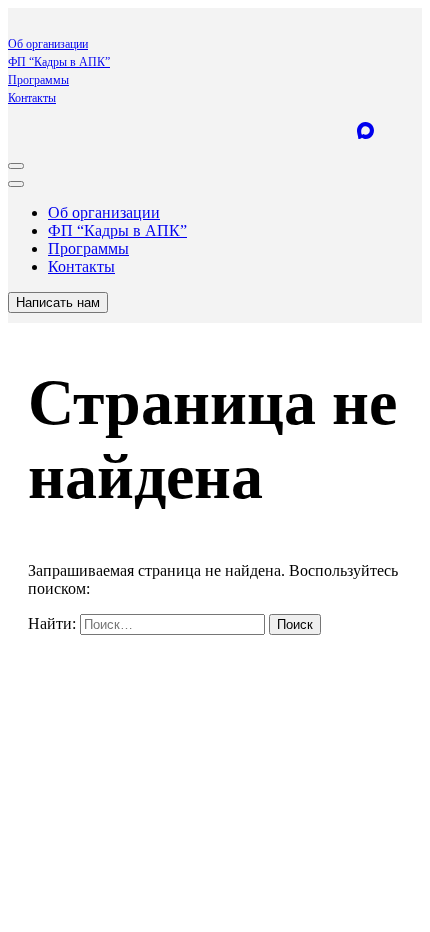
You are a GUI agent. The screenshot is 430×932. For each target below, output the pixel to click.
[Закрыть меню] (16, 184)
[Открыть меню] (16, 166)
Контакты (32, 98)
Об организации (48, 44)
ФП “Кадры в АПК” (59, 62)
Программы (38, 80)
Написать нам (58, 302)
